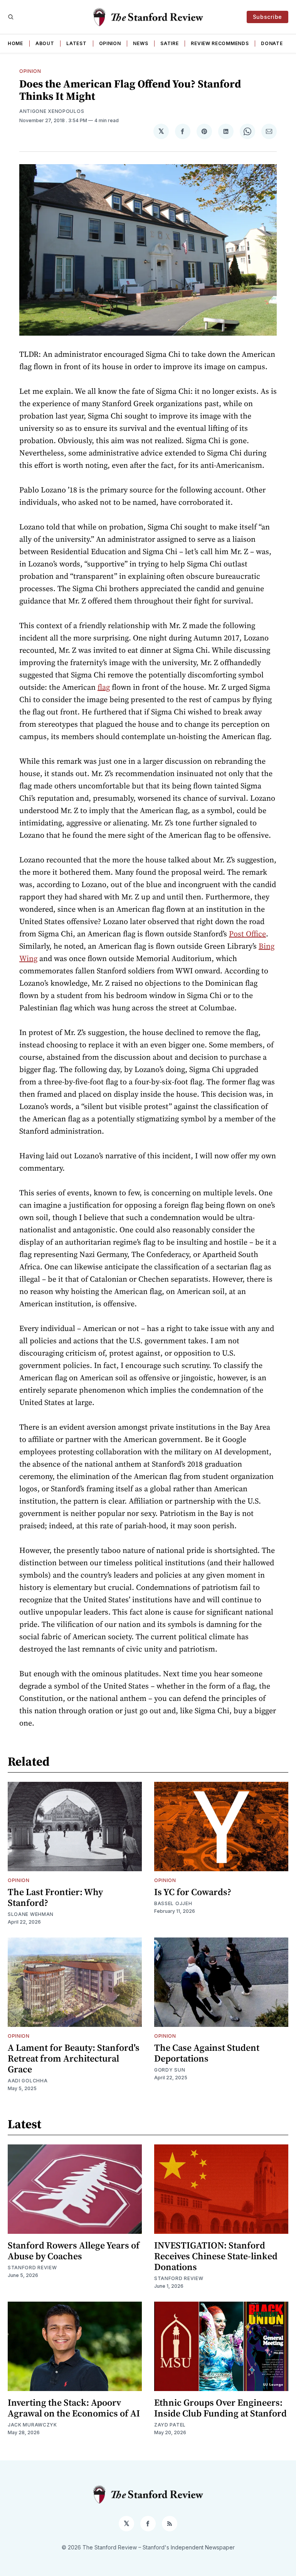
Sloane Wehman (31, 1914)
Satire (169, 43)
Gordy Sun (170, 2070)
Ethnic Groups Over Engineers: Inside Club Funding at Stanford (220, 2408)
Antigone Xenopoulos (52, 111)
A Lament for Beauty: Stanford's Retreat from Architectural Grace (74, 2058)
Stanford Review (32, 2268)
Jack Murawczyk (32, 2425)
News (140, 43)
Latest (76, 43)
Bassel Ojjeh (173, 1903)
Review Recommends (220, 43)
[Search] (11, 17)
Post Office (247, 934)
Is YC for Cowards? (193, 1892)
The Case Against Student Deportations (207, 2053)
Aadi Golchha (28, 2081)
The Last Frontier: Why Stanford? (55, 1897)
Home (15, 43)
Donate (272, 43)
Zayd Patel (170, 2425)
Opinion (110, 43)
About (45, 43)
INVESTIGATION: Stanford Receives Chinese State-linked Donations (216, 2256)
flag (104, 687)
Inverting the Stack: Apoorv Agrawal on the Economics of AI (74, 2408)
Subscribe (267, 17)
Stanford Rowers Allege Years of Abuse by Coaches (74, 2251)
